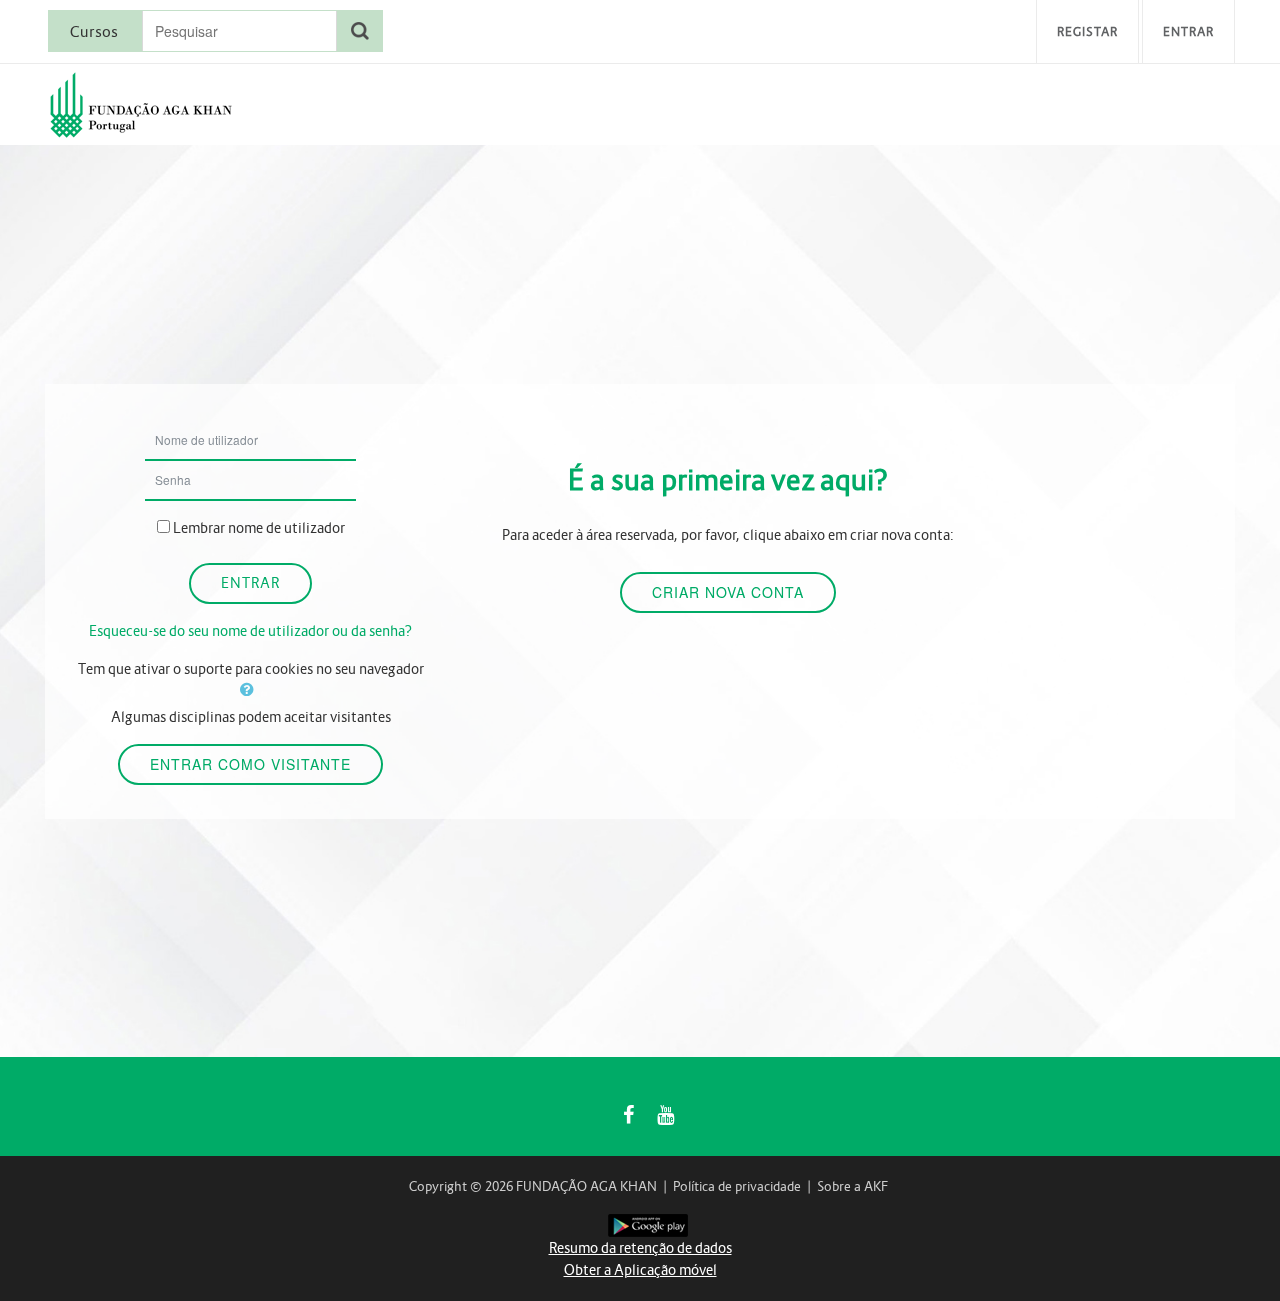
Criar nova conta (728, 592)
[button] (251, 689)
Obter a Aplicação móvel (640, 1270)
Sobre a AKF (852, 1186)
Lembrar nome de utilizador (259, 528)
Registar (1087, 31)
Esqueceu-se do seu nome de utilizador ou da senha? (250, 631)
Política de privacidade (737, 1186)
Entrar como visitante (250, 764)
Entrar (1188, 31)
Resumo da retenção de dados (640, 1248)
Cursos (94, 32)
